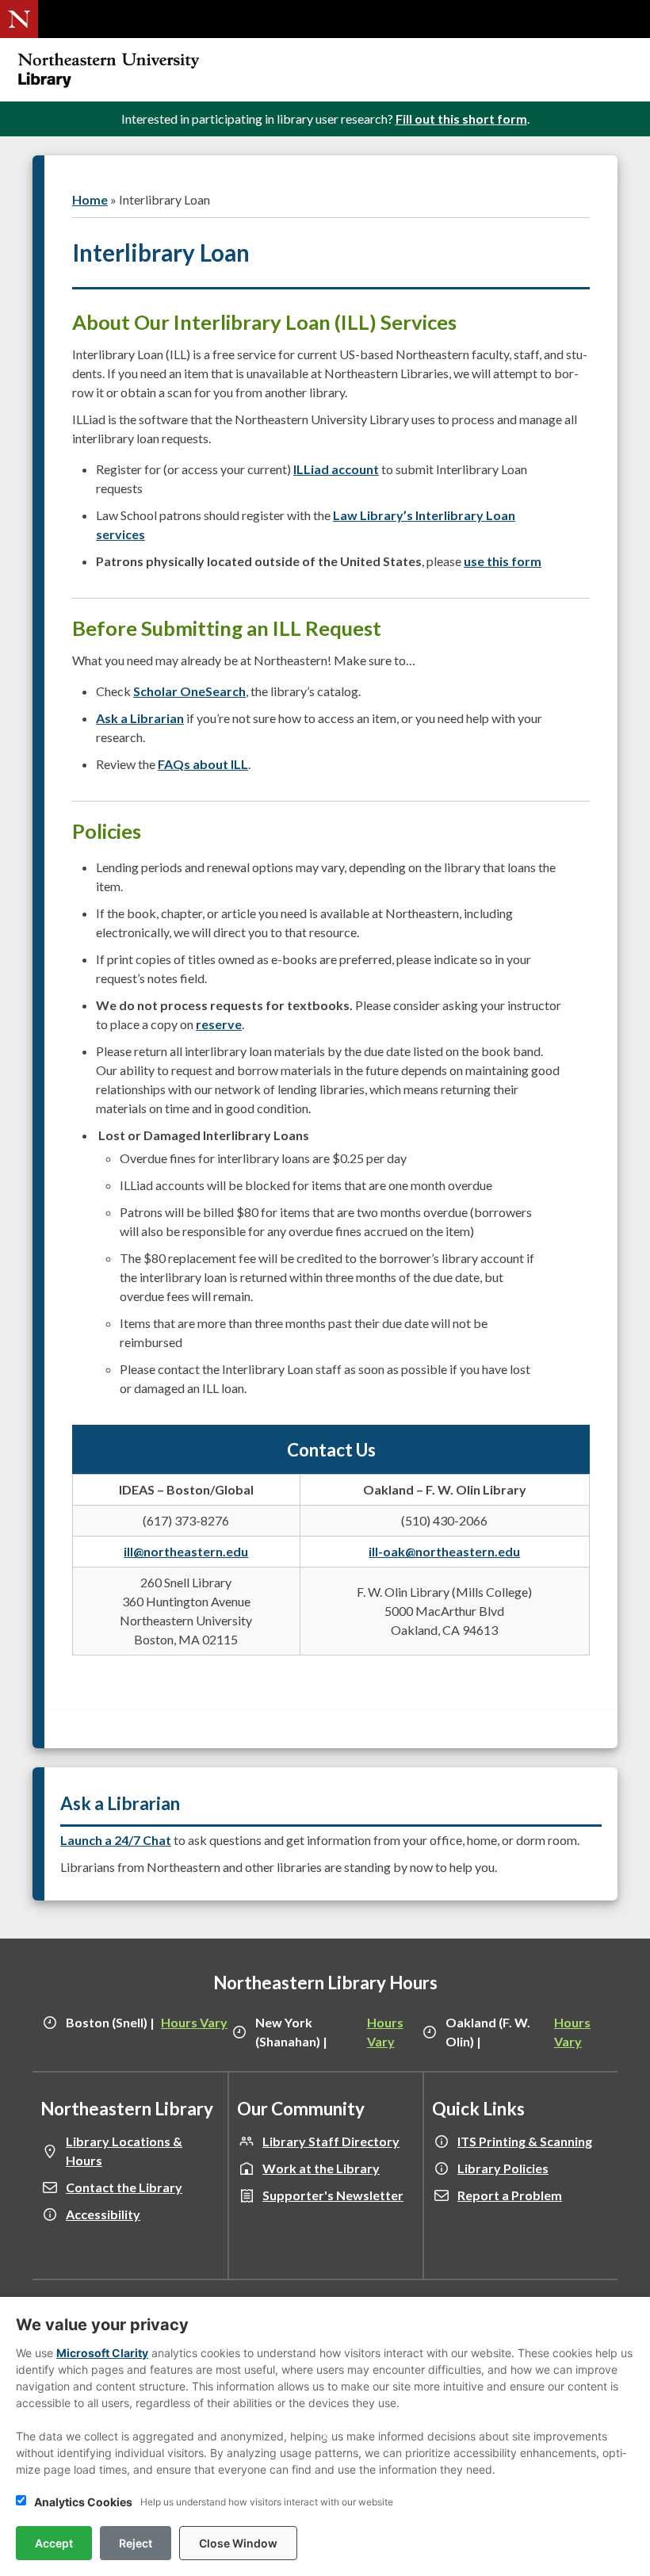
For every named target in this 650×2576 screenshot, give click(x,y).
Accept (54, 2543)
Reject (136, 2543)
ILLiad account (336, 469)
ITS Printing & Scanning (525, 2141)
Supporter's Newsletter (333, 2195)
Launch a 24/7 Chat (116, 1840)
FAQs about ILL (203, 764)
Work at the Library (321, 2168)
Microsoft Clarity (102, 2353)
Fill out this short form (461, 119)
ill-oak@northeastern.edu (444, 1551)
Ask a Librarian (140, 718)
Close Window (238, 2543)
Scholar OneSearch (189, 691)
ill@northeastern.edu (186, 1551)
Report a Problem (510, 2195)
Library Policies (503, 2168)
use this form (503, 561)
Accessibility (103, 2214)
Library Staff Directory (331, 2141)
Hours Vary (194, 2022)
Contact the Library (124, 2187)
